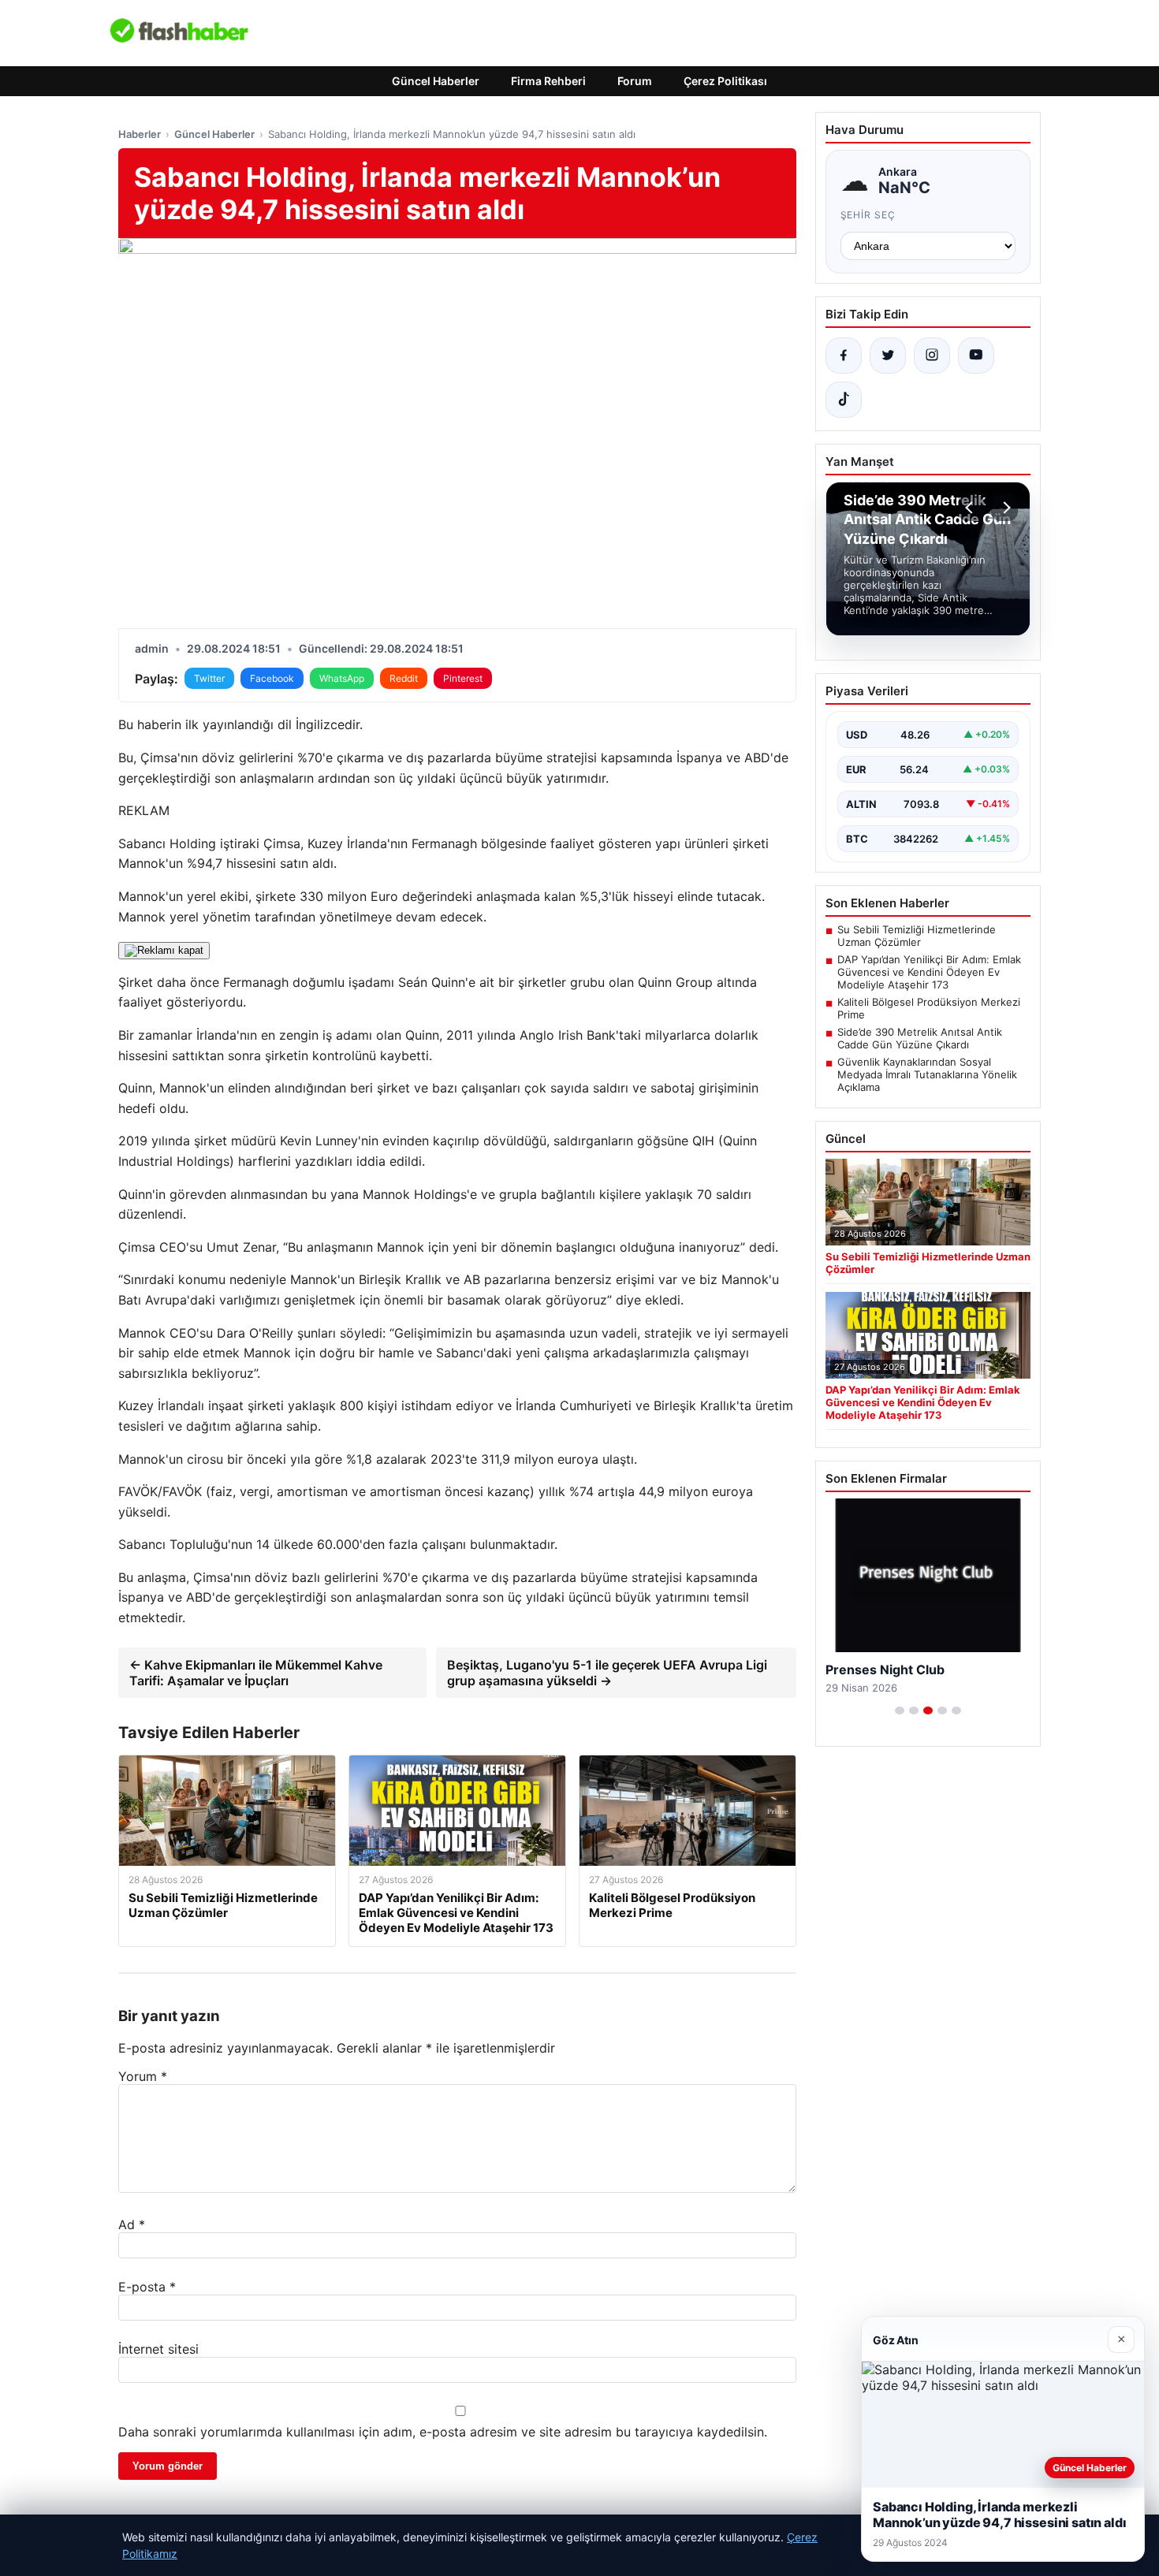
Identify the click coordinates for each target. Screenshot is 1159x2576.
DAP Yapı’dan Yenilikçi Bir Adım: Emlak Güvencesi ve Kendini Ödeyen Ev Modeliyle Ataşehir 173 (929, 972)
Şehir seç (868, 215)
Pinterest (463, 678)
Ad (132, 2224)
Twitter (209, 678)
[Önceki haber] (971, 508)
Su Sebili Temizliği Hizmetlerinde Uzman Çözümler (917, 936)
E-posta (147, 2287)
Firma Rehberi (548, 81)
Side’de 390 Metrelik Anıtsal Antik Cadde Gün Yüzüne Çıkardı (920, 1038)
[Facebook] (844, 356)
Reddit (404, 678)
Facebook (272, 678)
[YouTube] (976, 356)
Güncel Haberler (436, 81)
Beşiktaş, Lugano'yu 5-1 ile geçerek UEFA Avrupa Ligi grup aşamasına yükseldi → (607, 1673)
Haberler (140, 134)
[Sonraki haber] (1004, 508)
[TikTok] (844, 400)
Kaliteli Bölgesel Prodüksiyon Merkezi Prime (929, 1008)
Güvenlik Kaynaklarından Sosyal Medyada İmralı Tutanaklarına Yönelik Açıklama (927, 1074)
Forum (635, 81)
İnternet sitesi (158, 2349)
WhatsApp (342, 678)
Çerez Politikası (725, 81)
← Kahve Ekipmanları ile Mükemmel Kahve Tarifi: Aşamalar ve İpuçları (256, 1673)
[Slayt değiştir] (900, 1711)
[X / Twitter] (888, 356)
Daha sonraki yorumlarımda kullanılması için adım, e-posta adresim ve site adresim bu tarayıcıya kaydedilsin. (443, 2432)
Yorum (143, 2076)
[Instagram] (932, 356)
